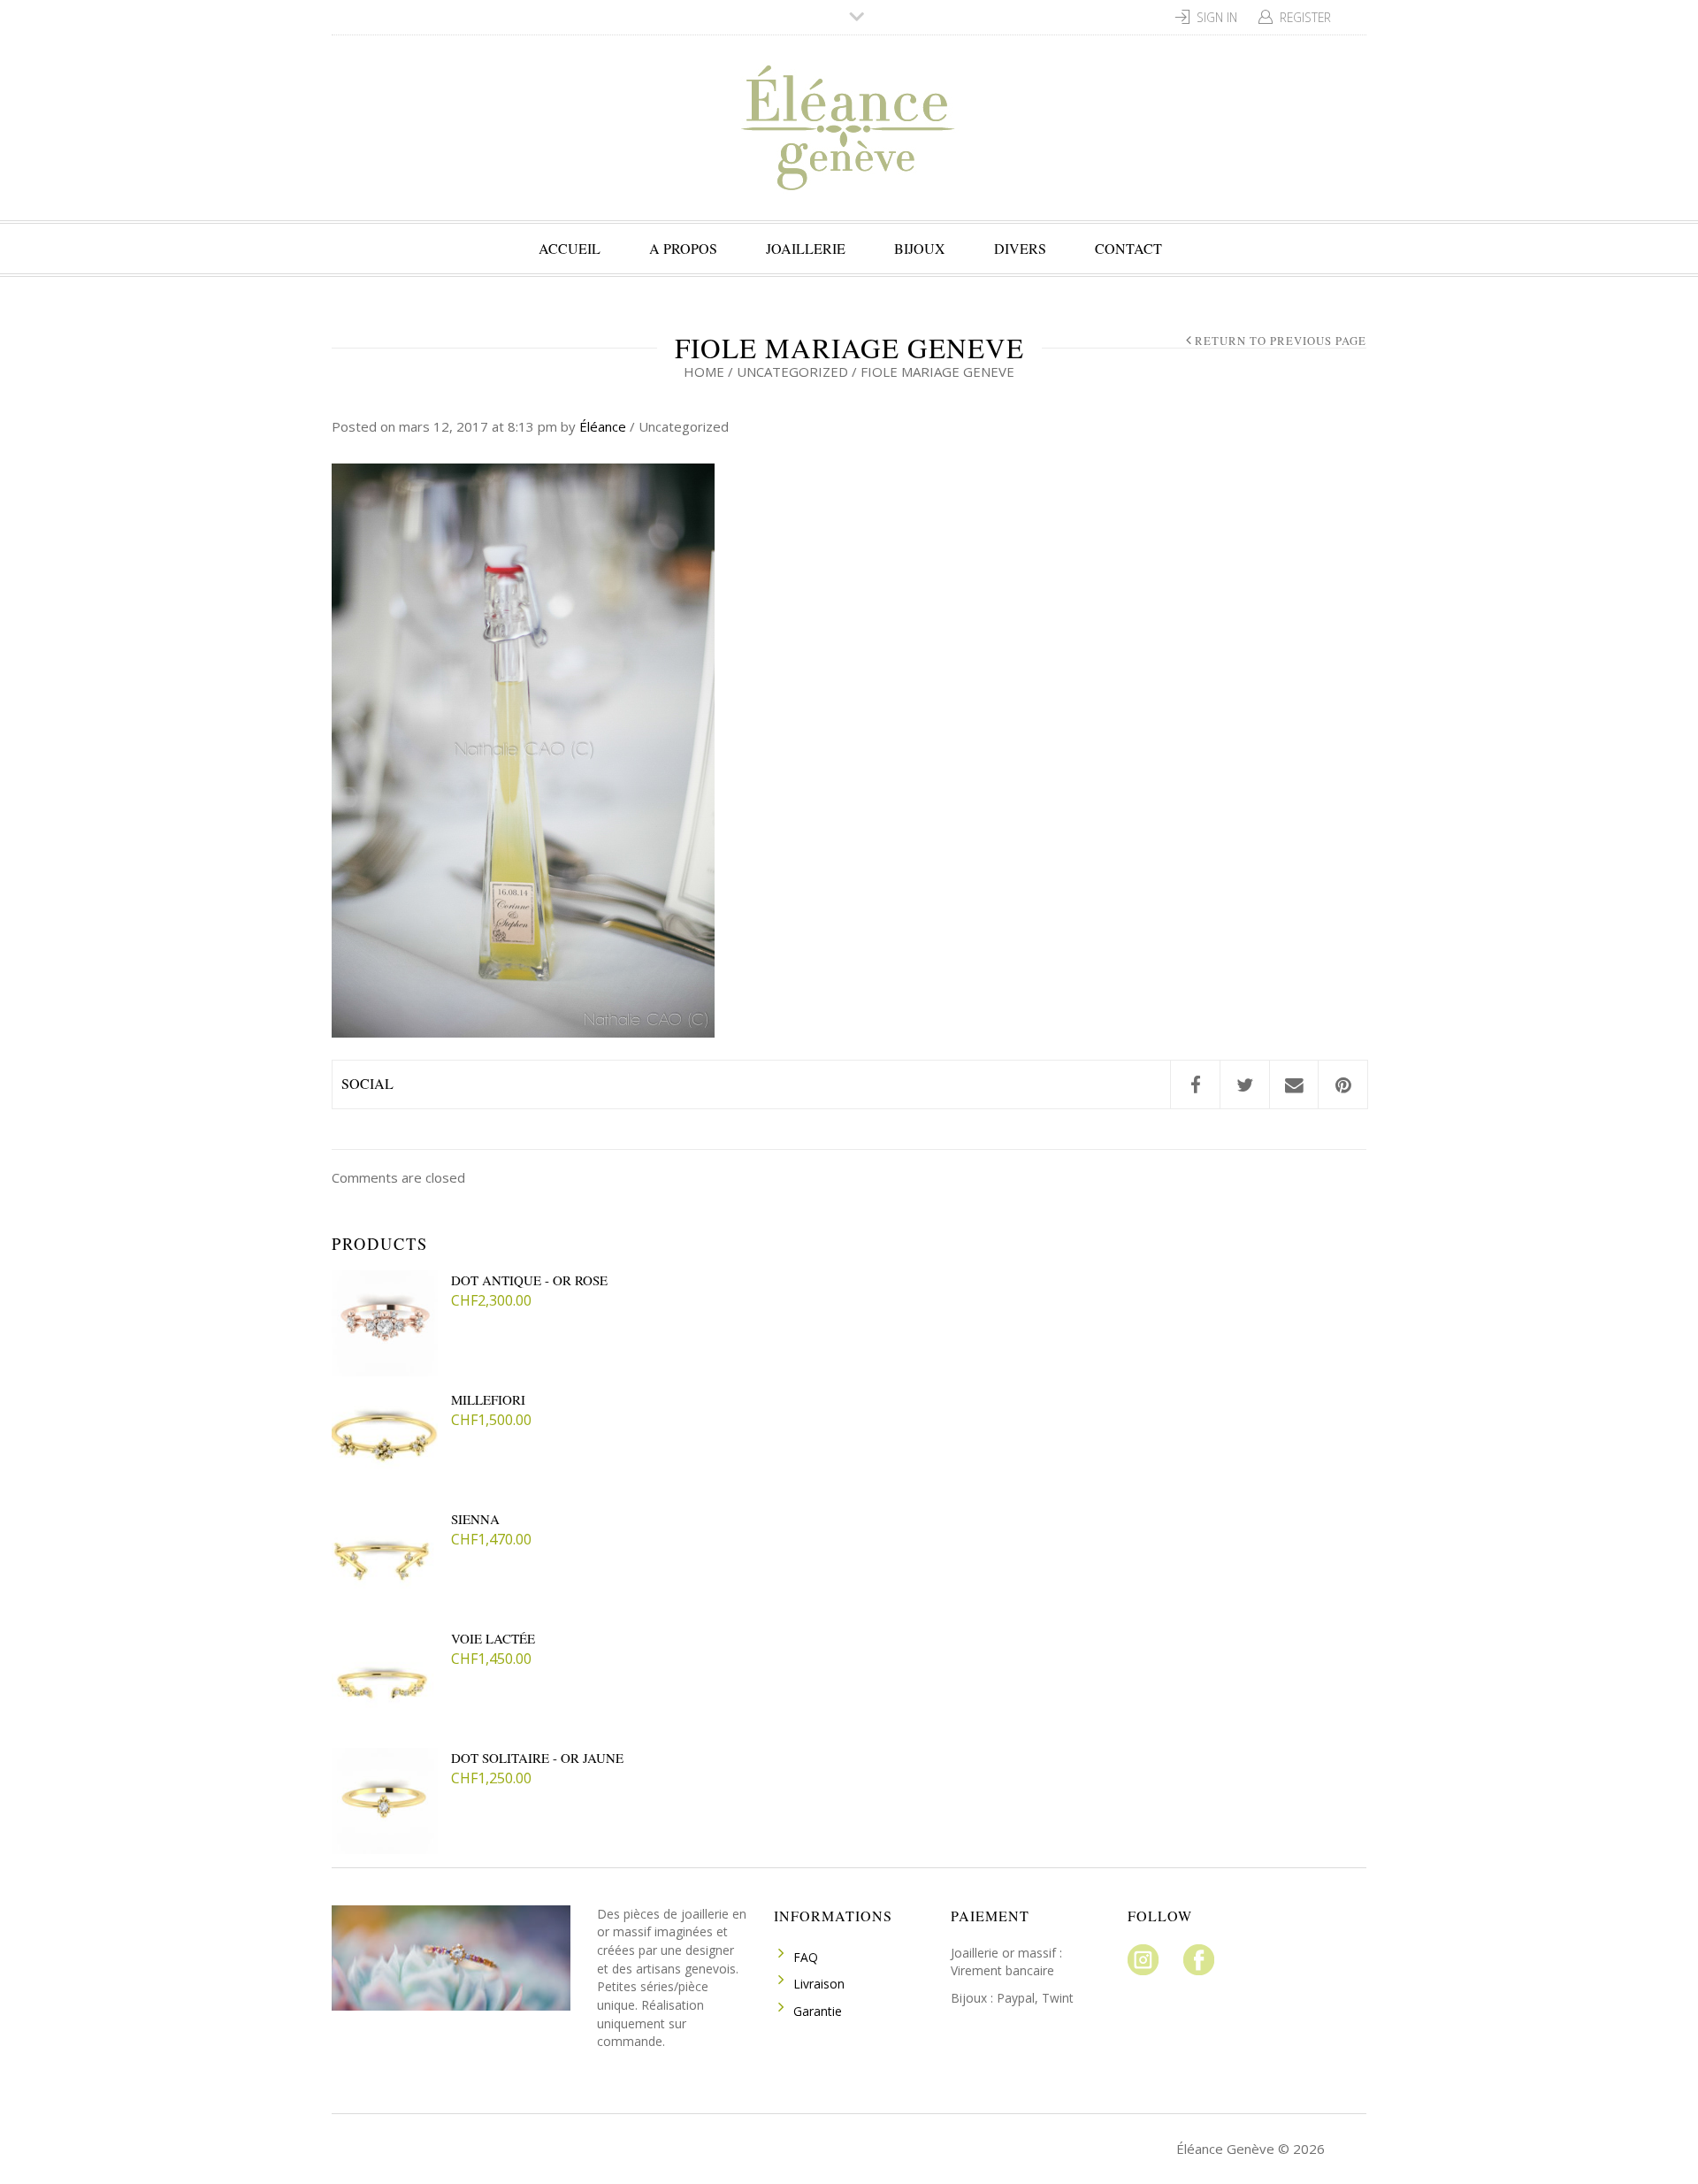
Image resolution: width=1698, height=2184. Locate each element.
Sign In (1217, 17)
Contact (1128, 249)
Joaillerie (806, 249)
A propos (683, 249)
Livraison (819, 1984)
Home (704, 372)
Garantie (818, 2011)
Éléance (603, 426)
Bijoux (920, 249)
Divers (1020, 249)
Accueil (570, 249)
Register (1305, 17)
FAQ (806, 1957)
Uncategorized (792, 372)
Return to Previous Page (1281, 341)
